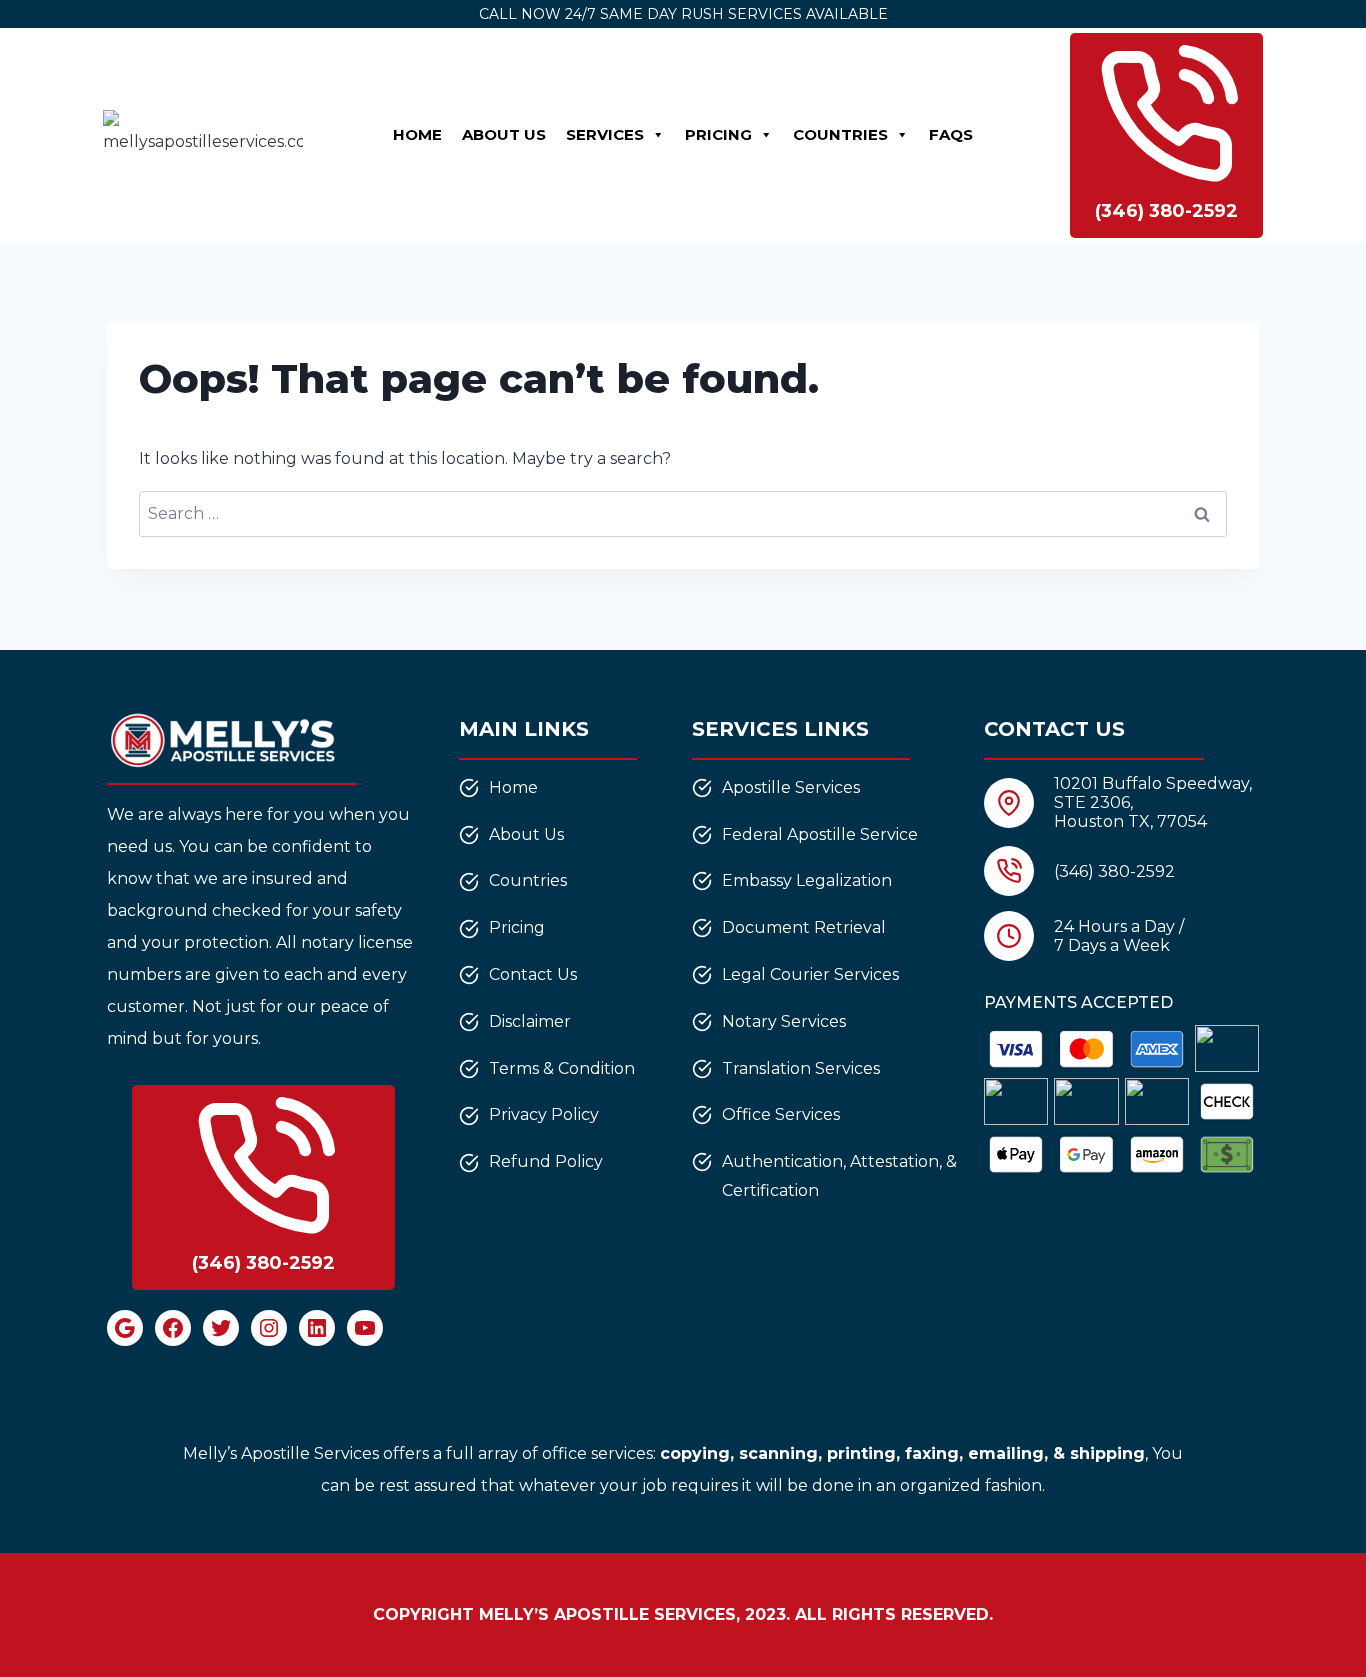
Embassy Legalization (807, 880)
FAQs (951, 134)
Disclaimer (530, 1021)
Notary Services (784, 1021)
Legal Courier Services (810, 974)
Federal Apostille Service (820, 834)
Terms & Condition (562, 1068)
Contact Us (533, 974)
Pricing (718, 134)
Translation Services (801, 1068)
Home (417, 134)
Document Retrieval (804, 927)
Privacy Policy (544, 1114)
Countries (840, 134)
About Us (504, 134)
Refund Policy (546, 1161)
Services (605, 134)
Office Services (781, 1114)
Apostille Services (791, 787)
